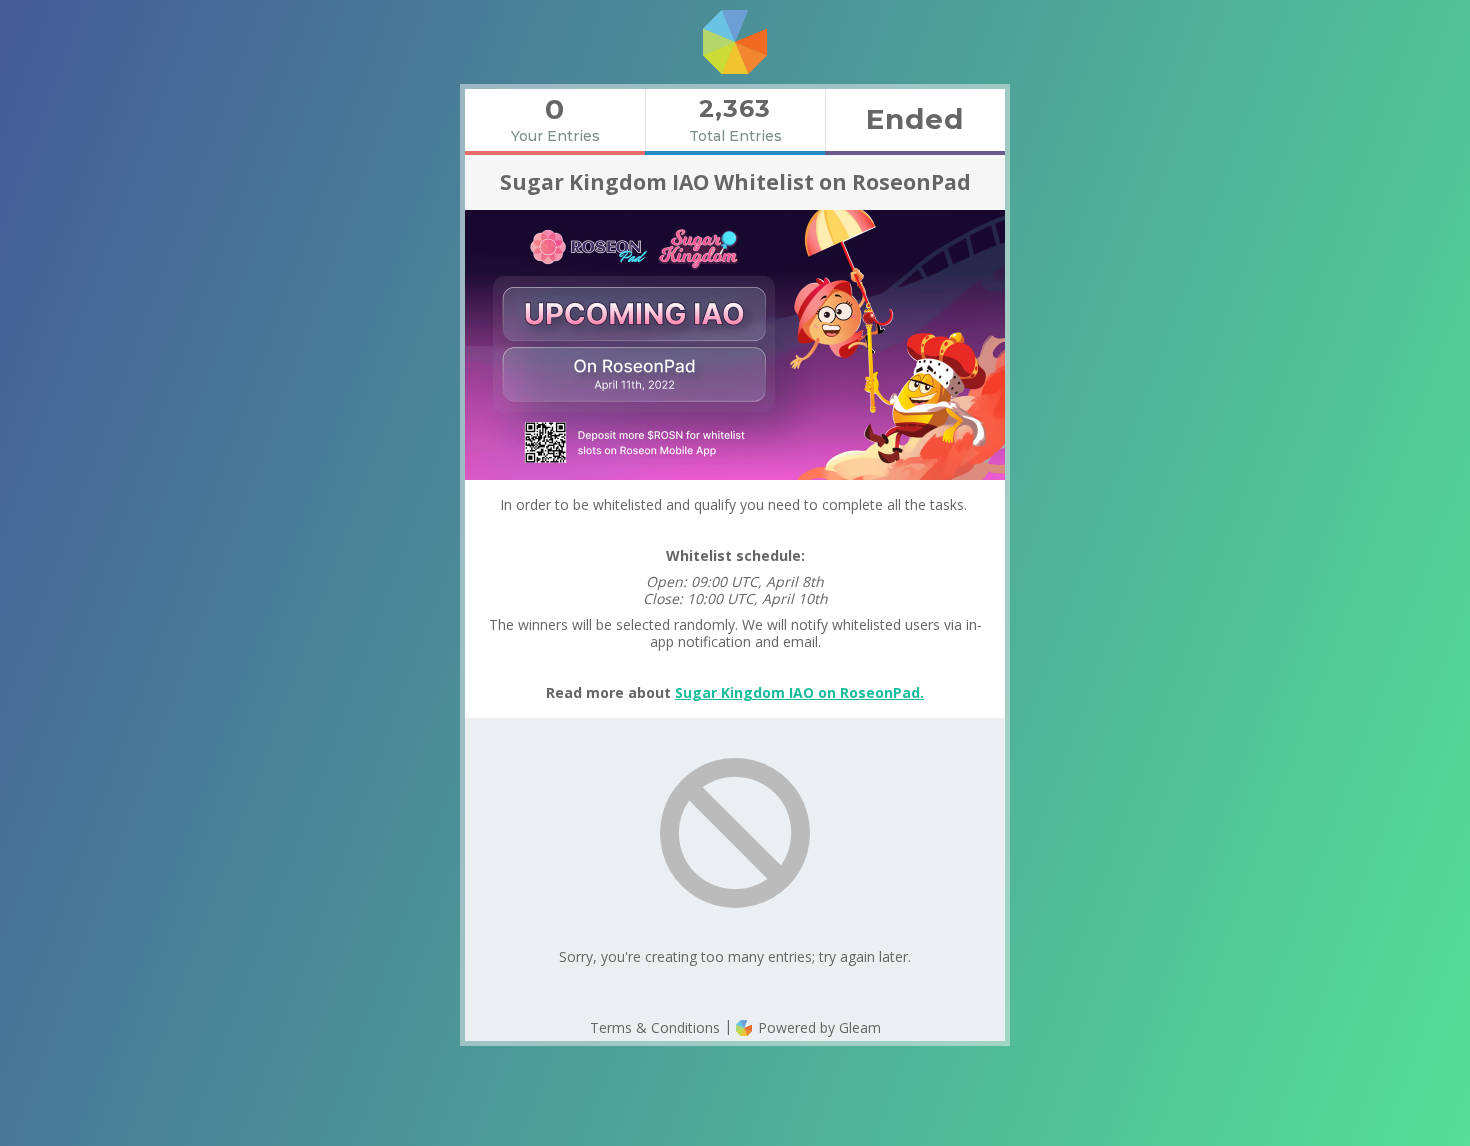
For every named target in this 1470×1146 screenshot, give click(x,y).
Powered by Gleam (817, 1027)
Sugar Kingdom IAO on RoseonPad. (799, 692)
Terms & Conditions (655, 1027)
